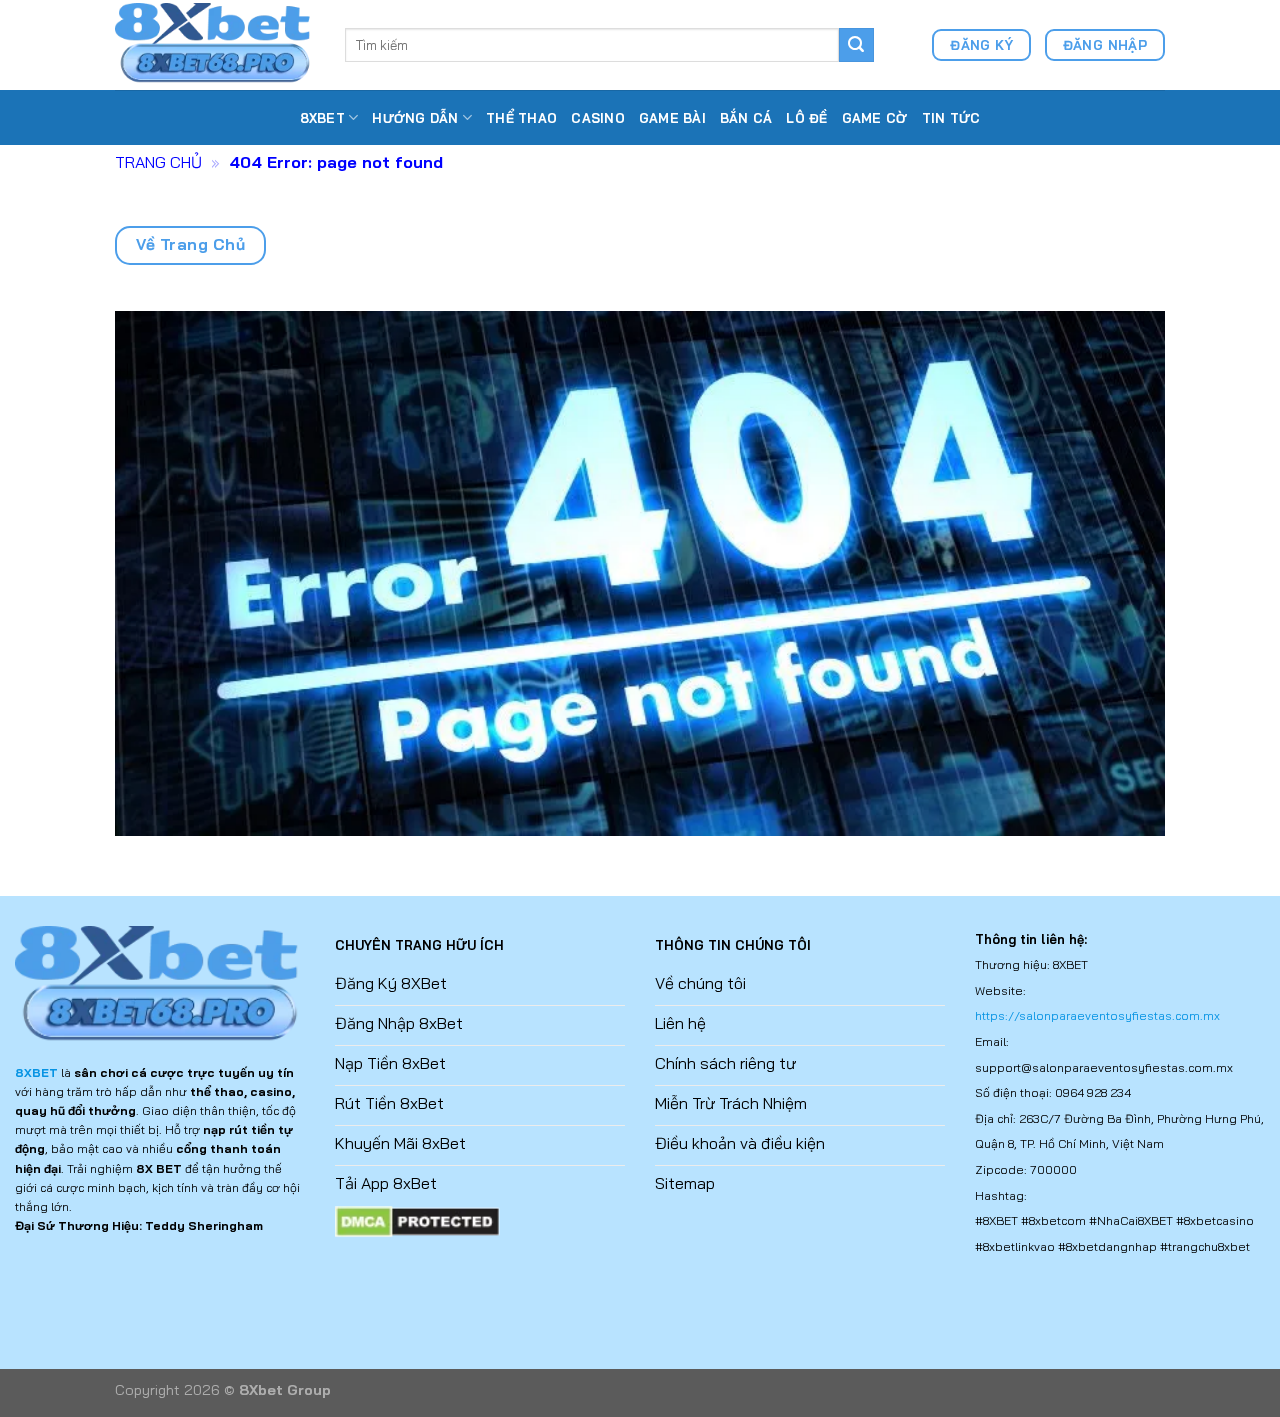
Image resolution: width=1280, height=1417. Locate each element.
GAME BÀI (672, 118)
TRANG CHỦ (158, 162)
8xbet (322, 118)
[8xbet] (215, 44)
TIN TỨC (951, 118)
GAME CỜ (875, 118)
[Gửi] (856, 45)
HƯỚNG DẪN (415, 118)
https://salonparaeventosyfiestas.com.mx (1097, 1015)
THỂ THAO (521, 118)
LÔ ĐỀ (806, 118)
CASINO (598, 118)
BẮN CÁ (746, 118)
